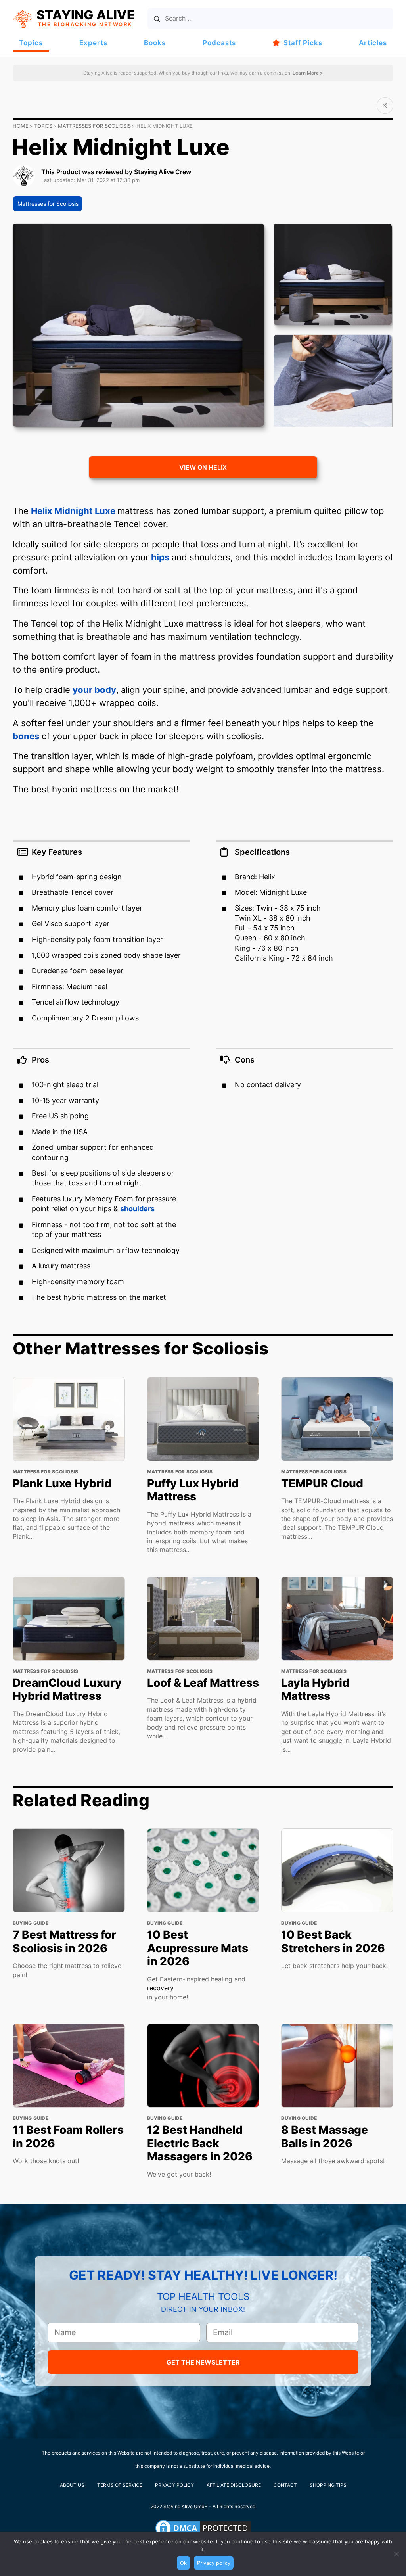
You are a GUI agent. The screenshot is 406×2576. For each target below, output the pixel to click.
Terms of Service (120, 2485)
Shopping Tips (328, 2485)
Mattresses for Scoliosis (94, 126)
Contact (285, 2485)
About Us (72, 2485)
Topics (31, 43)
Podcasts (219, 43)
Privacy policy (214, 2563)
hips (160, 557)
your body (94, 690)
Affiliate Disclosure (234, 2485)
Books (155, 43)
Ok (183, 2563)
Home (21, 126)
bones (26, 736)
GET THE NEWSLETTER (203, 2362)
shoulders (137, 1209)
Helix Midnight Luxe (74, 511)
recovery (160, 1988)
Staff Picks (303, 43)
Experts (93, 43)
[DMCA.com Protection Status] (203, 2528)
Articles (373, 43)
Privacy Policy (174, 2485)
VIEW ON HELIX (203, 467)
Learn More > (307, 73)
